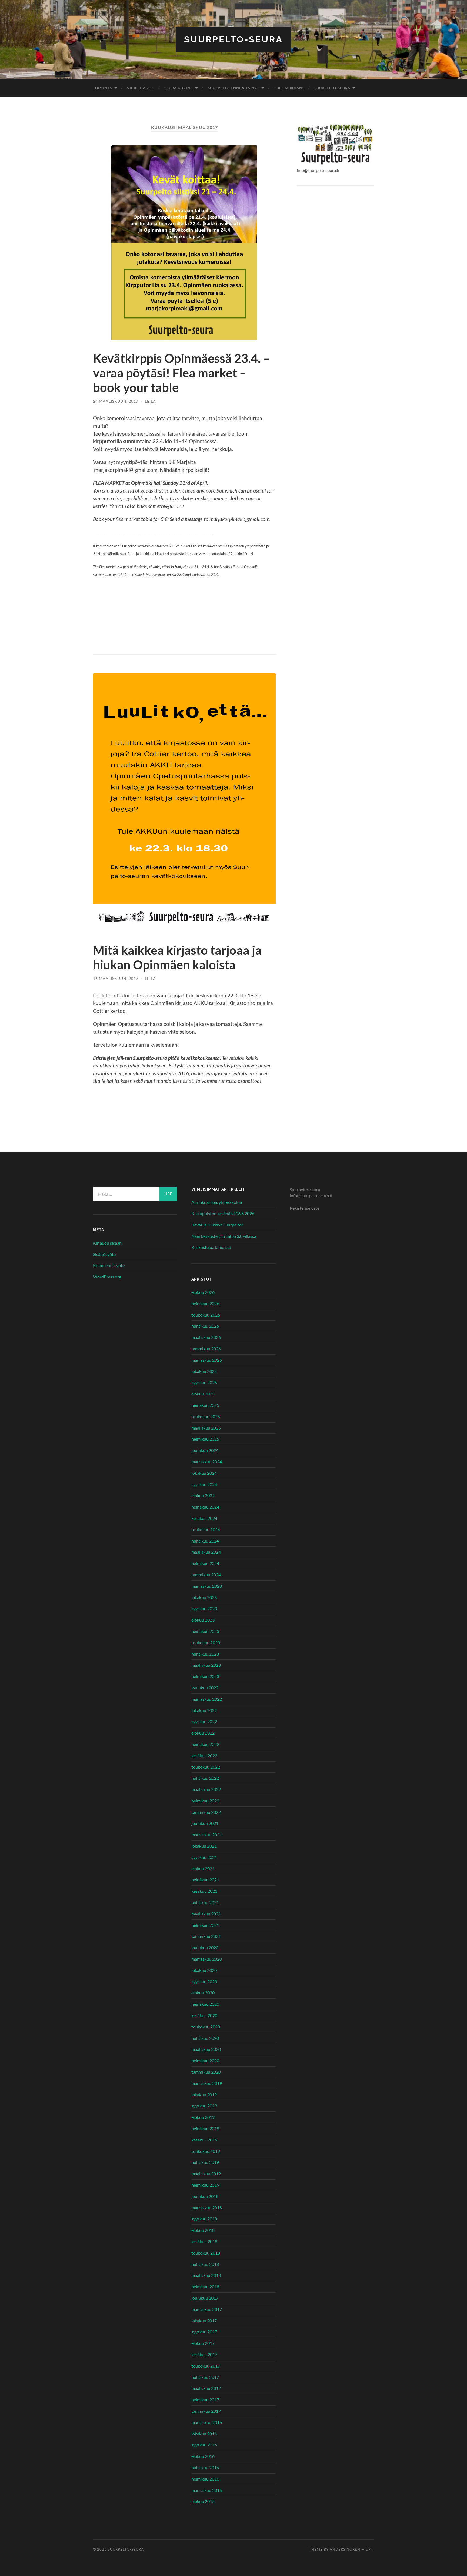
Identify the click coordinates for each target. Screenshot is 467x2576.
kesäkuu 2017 (204, 2354)
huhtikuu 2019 (205, 2162)
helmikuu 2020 (205, 2061)
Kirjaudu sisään (107, 1243)
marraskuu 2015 (207, 2490)
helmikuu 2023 (205, 1676)
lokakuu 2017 (204, 2321)
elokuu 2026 (203, 1292)
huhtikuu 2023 (205, 1654)
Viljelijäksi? (140, 88)
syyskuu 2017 (204, 2332)
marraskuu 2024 (207, 1462)
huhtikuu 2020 (205, 2038)
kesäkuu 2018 (204, 2241)
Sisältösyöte (104, 1254)
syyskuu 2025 (204, 1382)
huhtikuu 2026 (205, 1326)
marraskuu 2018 (207, 2208)
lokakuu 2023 (204, 1597)
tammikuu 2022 (206, 1812)
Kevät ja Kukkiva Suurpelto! (217, 1225)
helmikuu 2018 (205, 2287)
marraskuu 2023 (207, 1586)
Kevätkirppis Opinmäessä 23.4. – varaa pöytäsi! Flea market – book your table (181, 373)
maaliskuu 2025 (206, 1428)
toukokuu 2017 (206, 2366)
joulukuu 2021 (205, 1823)
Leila (150, 401)
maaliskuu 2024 (206, 1552)
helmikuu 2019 (205, 2185)
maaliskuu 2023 (206, 1665)
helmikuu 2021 (205, 1925)
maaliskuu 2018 (206, 2275)
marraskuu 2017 (207, 2309)
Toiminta (103, 88)
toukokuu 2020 (206, 2027)
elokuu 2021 (203, 1869)
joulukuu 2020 (205, 1947)
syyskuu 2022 (204, 1721)
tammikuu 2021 (206, 1936)
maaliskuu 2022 (206, 1789)
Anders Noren (345, 2549)
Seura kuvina (179, 88)
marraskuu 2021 (207, 1834)
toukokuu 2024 (206, 1529)
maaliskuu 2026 (206, 1337)
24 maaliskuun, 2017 (116, 401)
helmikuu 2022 (205, 1801)
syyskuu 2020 (204, 1982)
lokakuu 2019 (204, 2095)
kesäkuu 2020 (204, 2015)
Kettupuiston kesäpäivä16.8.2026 (223, 1213)
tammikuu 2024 (206, 1575)
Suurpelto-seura (234, 39)
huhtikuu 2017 (205, 2377)
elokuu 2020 (203, 1993)
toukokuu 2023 (206, 1642)
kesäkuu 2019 (204, 2140)
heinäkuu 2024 (205, 1507)
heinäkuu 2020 (205, 2004)
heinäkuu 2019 (205, 2128)
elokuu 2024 (203, 1495)
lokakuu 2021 (204, 1846)
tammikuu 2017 (206, 2411)
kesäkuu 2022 (204, 1756)
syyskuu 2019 (204, 2106)
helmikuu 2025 (205, 1439)
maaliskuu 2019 (206, 2174)
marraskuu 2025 (207, 1360)
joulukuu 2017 (205, 2298)
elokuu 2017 (203, 2343)
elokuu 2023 (203, 1620)
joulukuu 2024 (205, 1450)
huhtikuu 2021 (205, 1902)
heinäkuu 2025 (205, 1405)
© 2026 (100, 2549)
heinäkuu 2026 (205, 1303)
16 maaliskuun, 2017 (116, 978)
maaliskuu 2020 (206, 2049)
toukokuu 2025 (206, 1416)
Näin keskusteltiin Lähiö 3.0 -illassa (224, 1236)
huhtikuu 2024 (205, 1541)
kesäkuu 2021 (204, 1891)
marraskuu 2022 (207, 1699)
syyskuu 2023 (204, 1608)
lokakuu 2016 (204, 2434)
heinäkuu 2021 (205, 1880)
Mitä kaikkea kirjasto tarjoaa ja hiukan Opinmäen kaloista (177, 957)
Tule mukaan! (289, 88)
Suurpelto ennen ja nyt (234, 88)
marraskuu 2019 (207, 2083)
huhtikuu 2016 (205, 2467)
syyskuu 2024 (204, 1484)
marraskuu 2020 (207, 1959)
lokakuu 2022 (204, 1710)
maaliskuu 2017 (206, 2388)
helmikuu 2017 (205, 2400)
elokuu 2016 (203, 2456)
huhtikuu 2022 (205, 1778)
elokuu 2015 (203, 2501)
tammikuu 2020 (206, 2072)
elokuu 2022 (203, 1733)
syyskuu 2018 (204, 2219)
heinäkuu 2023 (205, 1631)
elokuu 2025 (203, 1394)
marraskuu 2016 (207, 2422)
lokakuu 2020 (204, 1970)
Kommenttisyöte (109, 1265)
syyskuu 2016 (204, 2445)
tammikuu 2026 (206, 1349)
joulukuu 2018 (205, 2196)
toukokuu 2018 (206, 2253)
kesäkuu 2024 (204, 1518)
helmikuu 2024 (205, 1563)
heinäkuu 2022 (205, 1744)
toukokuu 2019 (206, 2151)
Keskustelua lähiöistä (211, 1247)
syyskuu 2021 (204, 1857)
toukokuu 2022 (206, 1767)
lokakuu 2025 (204, 1371)
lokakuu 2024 (204, 1473)
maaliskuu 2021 (206, 1914)
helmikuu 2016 (205, 2479)
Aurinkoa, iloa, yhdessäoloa (217, 1202)
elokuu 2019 (203, 2117)
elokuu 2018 (203, 2230)
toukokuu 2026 (206, 1315)
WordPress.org (107, 1277)
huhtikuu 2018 (205, 2264)
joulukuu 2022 (205, 1688)
